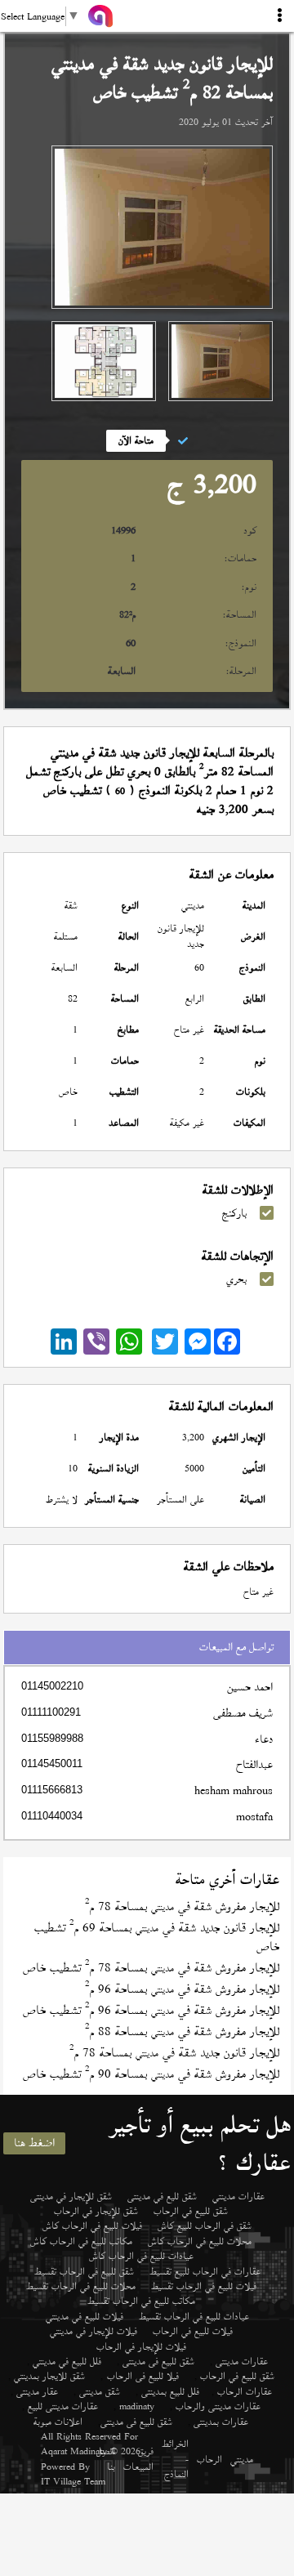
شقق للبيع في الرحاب (191, 2211)
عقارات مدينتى (242, 2361)
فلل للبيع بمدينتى (170, 2391)
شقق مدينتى (100, 2391)
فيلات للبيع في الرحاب (193, 2331)
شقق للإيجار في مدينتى (71, 2196)
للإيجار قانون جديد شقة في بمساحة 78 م (174, 2053)
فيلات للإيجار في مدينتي (94, 2331)
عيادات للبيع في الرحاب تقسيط (194, 2316)
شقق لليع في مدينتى (162, 2196)
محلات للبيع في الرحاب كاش (200, 2241)
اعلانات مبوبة (58, 2422)
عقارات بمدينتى (221, 2422)
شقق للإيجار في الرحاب (96, 2211)
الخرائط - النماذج (175, 2459)
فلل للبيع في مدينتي (67, 2361)
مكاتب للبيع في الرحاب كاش (81, 2241)
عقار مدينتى (37, 2391)
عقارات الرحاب (245, 2391)
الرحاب (209, 2459)
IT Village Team (73, 2481)
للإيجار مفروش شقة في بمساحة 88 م (182, 2031)
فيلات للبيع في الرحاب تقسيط (204, 2286)
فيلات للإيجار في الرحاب (141, 2346)
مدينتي (242, 2459)
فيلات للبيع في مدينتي (85, 2316)
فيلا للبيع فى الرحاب (143, 2376)
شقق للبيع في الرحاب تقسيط (84, 2271)
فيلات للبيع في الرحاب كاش (92, 2226)
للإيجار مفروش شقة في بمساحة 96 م (182, 1989)
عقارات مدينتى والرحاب (218, 2406)
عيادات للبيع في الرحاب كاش (141, 2256)
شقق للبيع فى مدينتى (158, 2361)
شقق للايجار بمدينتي (49, 2376)
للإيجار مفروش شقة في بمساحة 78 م (182, 1906)
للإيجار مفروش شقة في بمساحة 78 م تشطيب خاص (151, 1968)
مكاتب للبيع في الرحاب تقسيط (141, 2301)
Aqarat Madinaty (74, 2451)
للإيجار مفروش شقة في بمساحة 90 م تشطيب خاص (151, 2074)
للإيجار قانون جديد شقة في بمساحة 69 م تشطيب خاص (157, 1937)
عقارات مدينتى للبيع (63, 2406)
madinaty (137, 2406)
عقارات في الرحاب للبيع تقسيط (205, 2271)
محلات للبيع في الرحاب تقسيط (81, 2286)
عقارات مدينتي (238, 2196)
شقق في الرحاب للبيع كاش (205, 2226)
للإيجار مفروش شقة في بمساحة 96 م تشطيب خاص (151, 2010)
